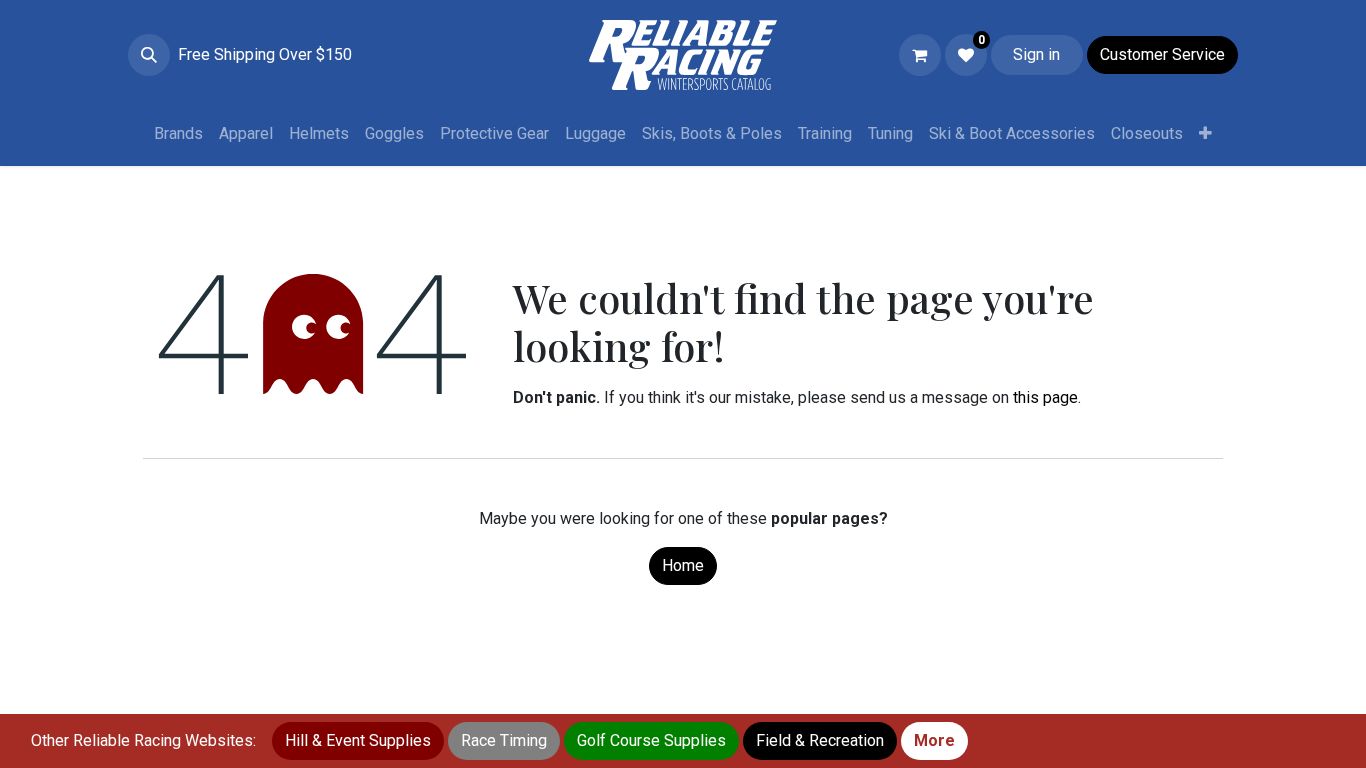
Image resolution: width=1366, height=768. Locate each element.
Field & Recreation (820, 740)
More (934, 740)
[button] (149, 55)
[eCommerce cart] (920, 55)
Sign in (1036, 54)
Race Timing (504, 740)
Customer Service (1162, 54)
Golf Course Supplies (651, 740)
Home (683, 565)
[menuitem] (178, 134)
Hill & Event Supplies (358, 740)
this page (1045, 397)
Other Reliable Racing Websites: (143, 740)
